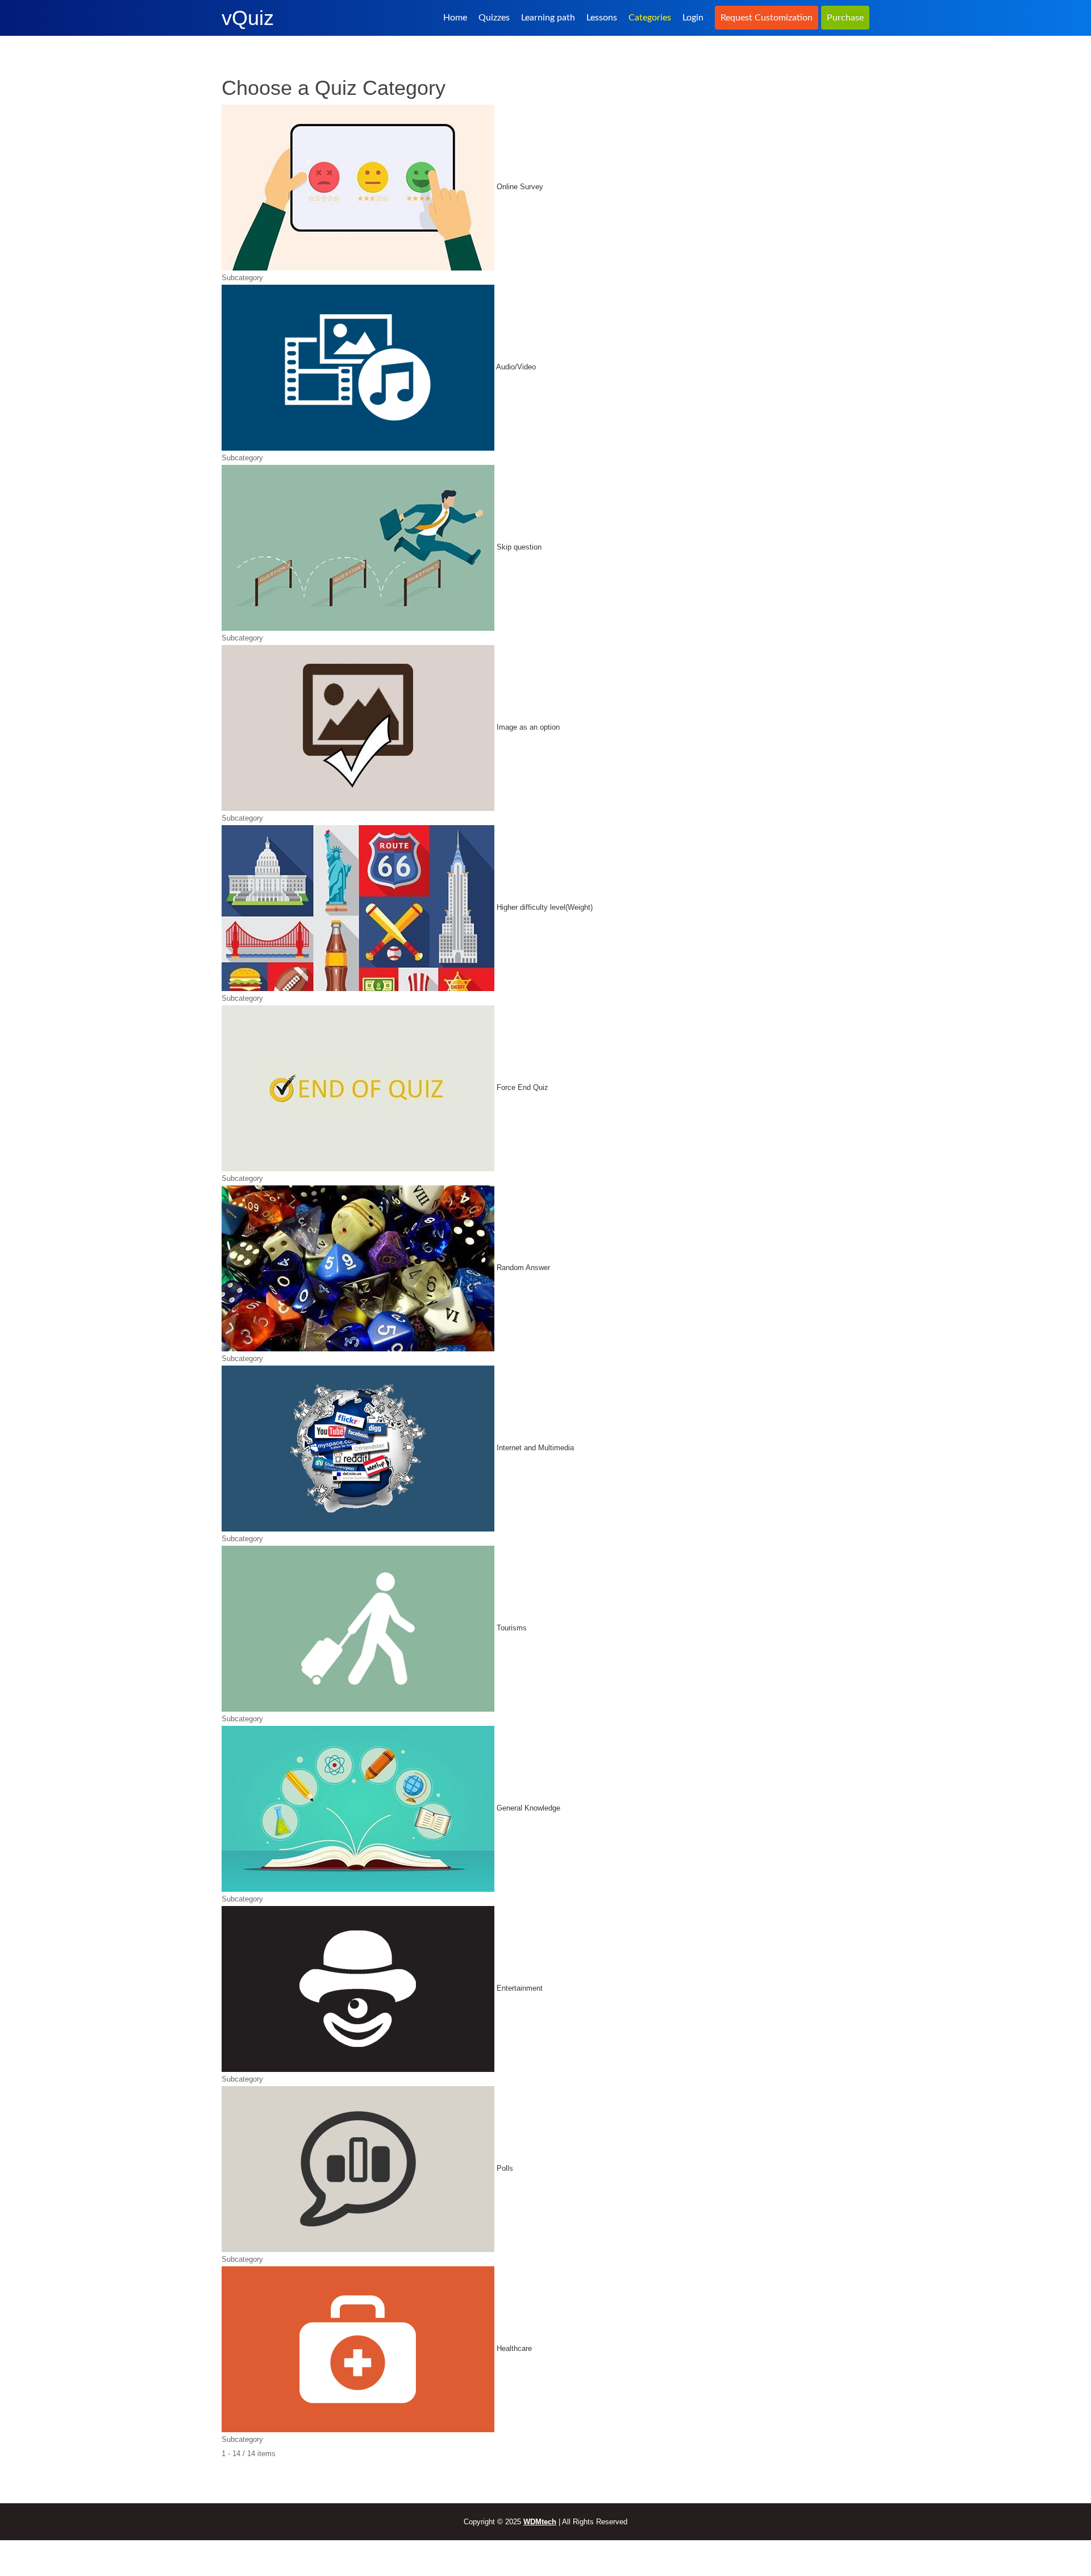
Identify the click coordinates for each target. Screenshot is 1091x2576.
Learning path (548, 18)
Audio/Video (516, 367)
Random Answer (523, 1268)
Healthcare (514, 2349)
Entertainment (520, 1989)
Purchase (845, 18)
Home (455, 18)
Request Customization (767, 18)
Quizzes (494, 18)
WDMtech (540, 2522)
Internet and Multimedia (535, 1448)
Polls (505, 2169)
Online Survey (520, 187)
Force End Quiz (522, 1088)
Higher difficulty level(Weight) (545, 908)
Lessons (602, 18)
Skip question (519, 548)
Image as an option (528, 728)
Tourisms (512, 1628)
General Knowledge (528, 1809)
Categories (650, 18)
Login (693, 18)
